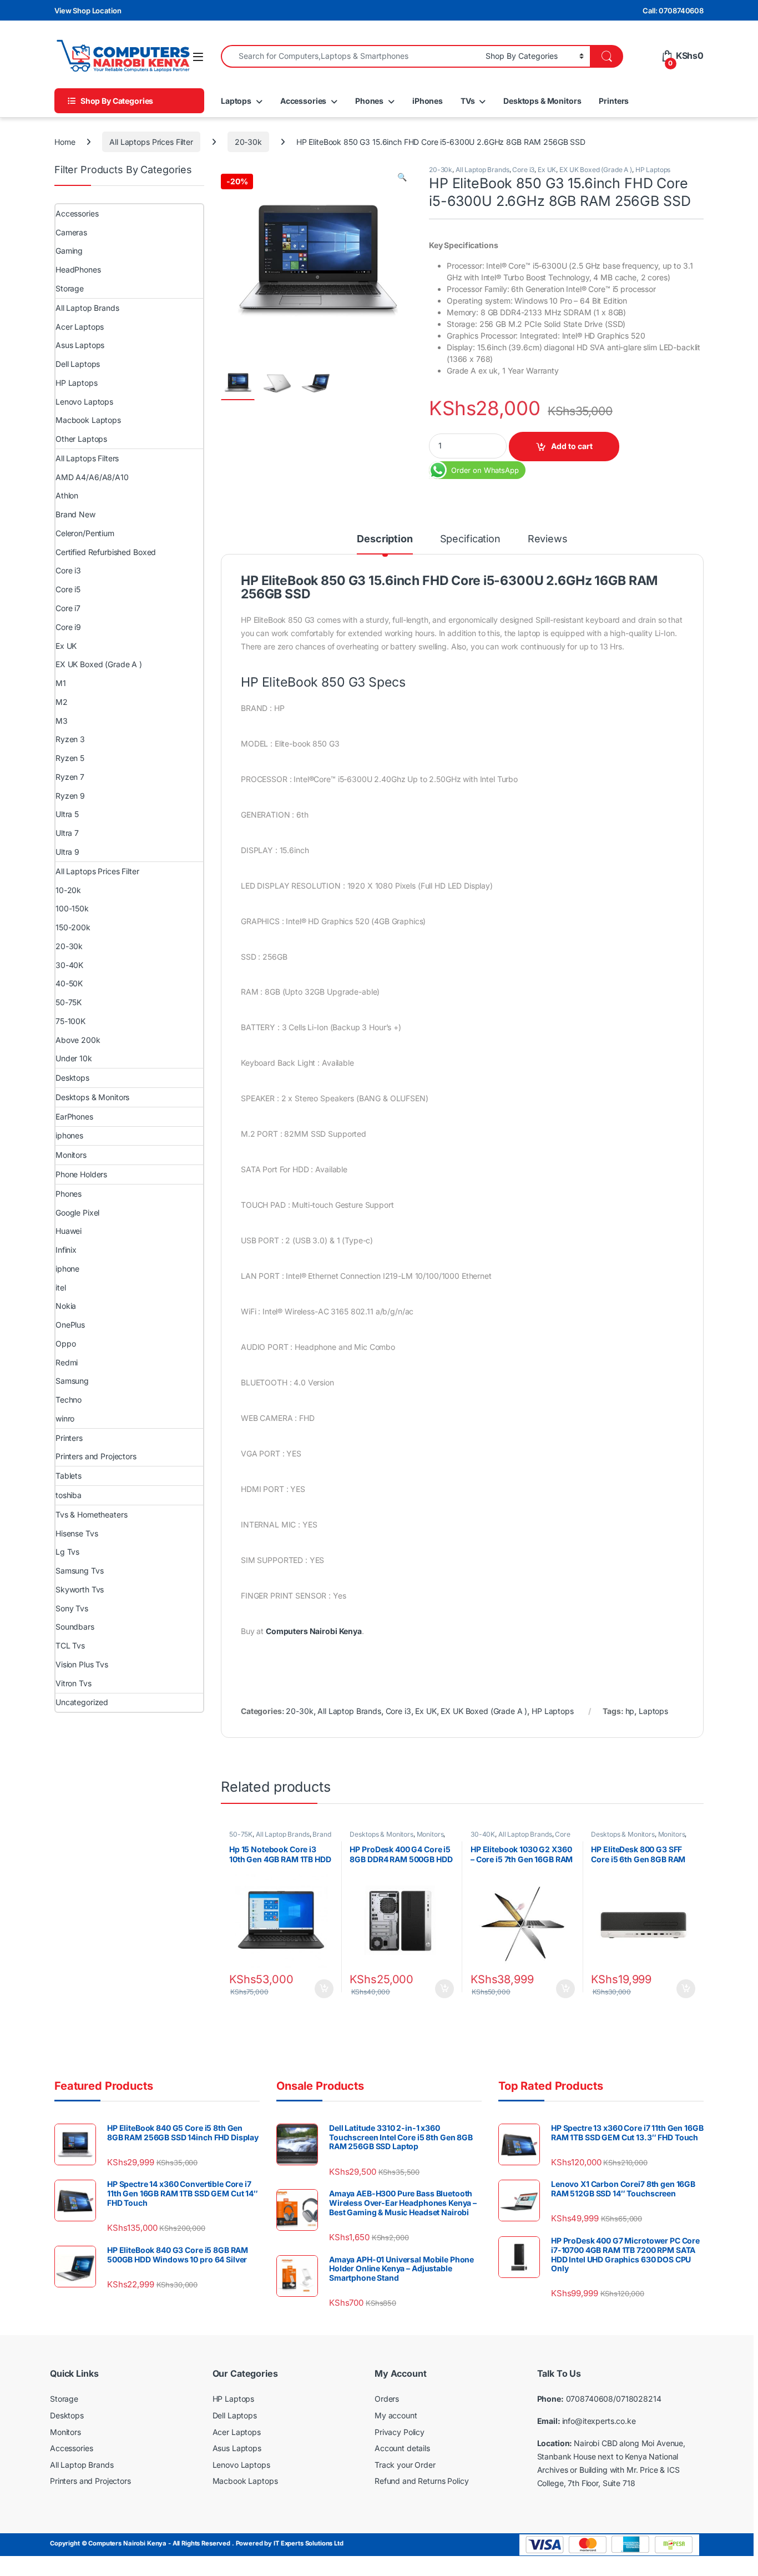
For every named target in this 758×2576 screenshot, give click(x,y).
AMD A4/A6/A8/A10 (92, 477)
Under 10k (74, 1058)
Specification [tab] (470, 539)
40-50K (69, 983)
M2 (62, 702)
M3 (62, 721)
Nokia (66, 1306)
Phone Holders (81, 1174)
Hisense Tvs (77, 1533)
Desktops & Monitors (542, 101)
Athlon (67, 495)
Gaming (69, 251)
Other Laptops (81, 439)
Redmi (67, 1362)
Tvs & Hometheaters (91, 1514)
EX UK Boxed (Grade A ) (596, 170)
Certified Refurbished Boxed (106, 552)
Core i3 (523, 170)
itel (60, 1287)
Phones (369, 101)
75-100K (70, 1021)
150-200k (73, 927)
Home (65, 142)
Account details (402, 2448)
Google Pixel (77, 1213)
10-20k (68, 890)
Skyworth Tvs (80, 1589)
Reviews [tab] (548, 539)
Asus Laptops (80, 345)
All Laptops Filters (87, 458)
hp (630, 1711)
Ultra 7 (67, 833)
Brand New (75, 514)
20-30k (248, 142)
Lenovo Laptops (84, 402)
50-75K (241, 1834)
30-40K (483, 1834)
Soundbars (75, 1627)
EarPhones (74, 1116)
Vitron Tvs (74, 1683)
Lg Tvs (67, 1552)
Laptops (236, 101)
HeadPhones (78, 269)
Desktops (72, 1078)
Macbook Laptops (88, 420)
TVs (468, 101)
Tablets (69, 1476)
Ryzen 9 (70, 796)
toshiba (69, 1495)
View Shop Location (88, 11)
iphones (69, 1135)
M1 (61, 683)
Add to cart (572, 446)
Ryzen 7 (70, 777)
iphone (67, 1269)
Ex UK (547, 170)
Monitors (430, 1834)
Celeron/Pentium (85, 533)
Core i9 (68, 627)
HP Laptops (653, 170)
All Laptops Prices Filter (151, 142)
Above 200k (78, 1040)
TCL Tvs (70, 1645)
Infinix (66, 1250)
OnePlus (70, 1325)
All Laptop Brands (482, 170)
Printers (614, 101)
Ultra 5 (67, 814)
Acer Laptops (80, 327)
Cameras (71, 232)
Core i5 (68, 589)
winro (65, 1418)
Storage (70, 288)
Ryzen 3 (70, 739)
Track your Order (405, 2465)
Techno (69, 1400)
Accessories (303, 101)
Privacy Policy (400, 2432)
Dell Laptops (78, 364)
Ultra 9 (67, 852)
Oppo (65, 1344)
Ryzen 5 (70, 758)
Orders (387, 2399)
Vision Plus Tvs (82, 1664)
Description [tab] (385, 539)
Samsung (72, 1381)
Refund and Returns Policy (422, 2481)
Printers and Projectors (96, 1456)
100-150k (72, 908)
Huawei (69, 1231)
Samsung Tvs (79, 1571)
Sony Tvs (72, 1608)
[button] (402, 177)
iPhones (428, 101)
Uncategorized (82, 1702)
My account (396, 2415)
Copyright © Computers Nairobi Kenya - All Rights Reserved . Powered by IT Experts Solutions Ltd (197, 2543)
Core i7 (68, 608)
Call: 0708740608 (673, 11)
